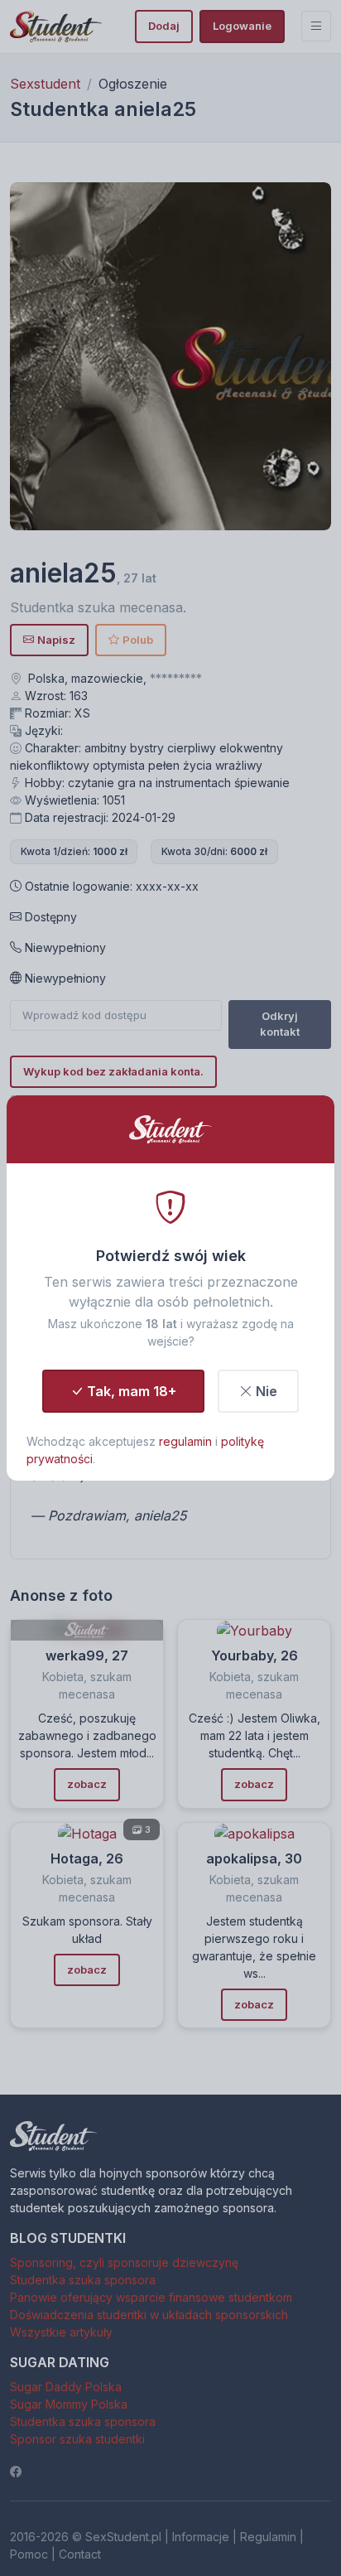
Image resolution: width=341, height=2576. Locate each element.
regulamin (185, 1441)
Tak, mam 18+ (132, 1391)
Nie (267, 1391)
